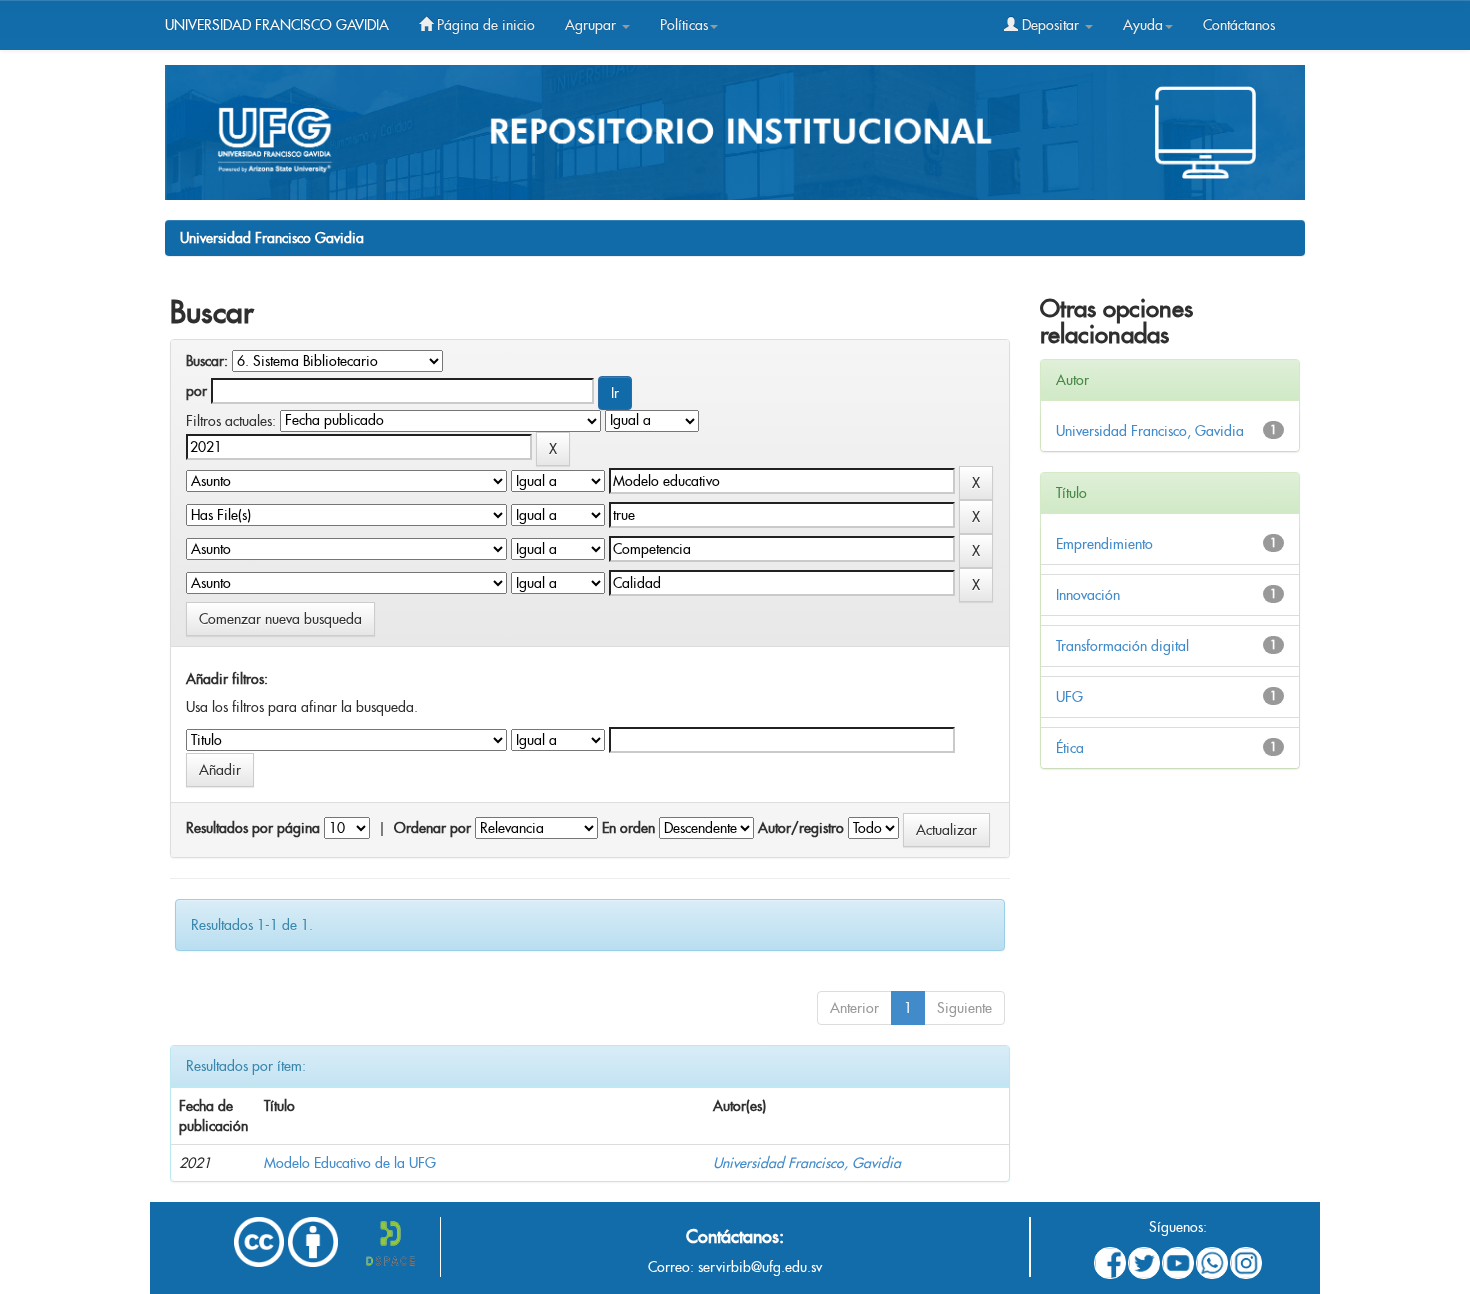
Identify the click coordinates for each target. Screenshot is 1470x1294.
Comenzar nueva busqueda (280, 619)
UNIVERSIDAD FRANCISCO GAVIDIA (277, 25)
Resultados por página (253, 828)
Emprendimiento (1104, 544)
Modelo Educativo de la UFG (350, 1163)
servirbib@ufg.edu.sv (760, 1267)
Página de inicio (484, 25)
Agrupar (592, 25)
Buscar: (207, 361)
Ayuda (1143, 25)
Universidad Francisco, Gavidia (807, 1163)
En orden (628, 828)
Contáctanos (1239, 25)
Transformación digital (1122, 646)
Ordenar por (432, 828)
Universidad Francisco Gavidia (272, 238)
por (196, 391)
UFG (1069, 697)
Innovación (1088, 595)
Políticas (684, 25)
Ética (1070, 748)
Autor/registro (801, 828)
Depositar (1050, 25)
